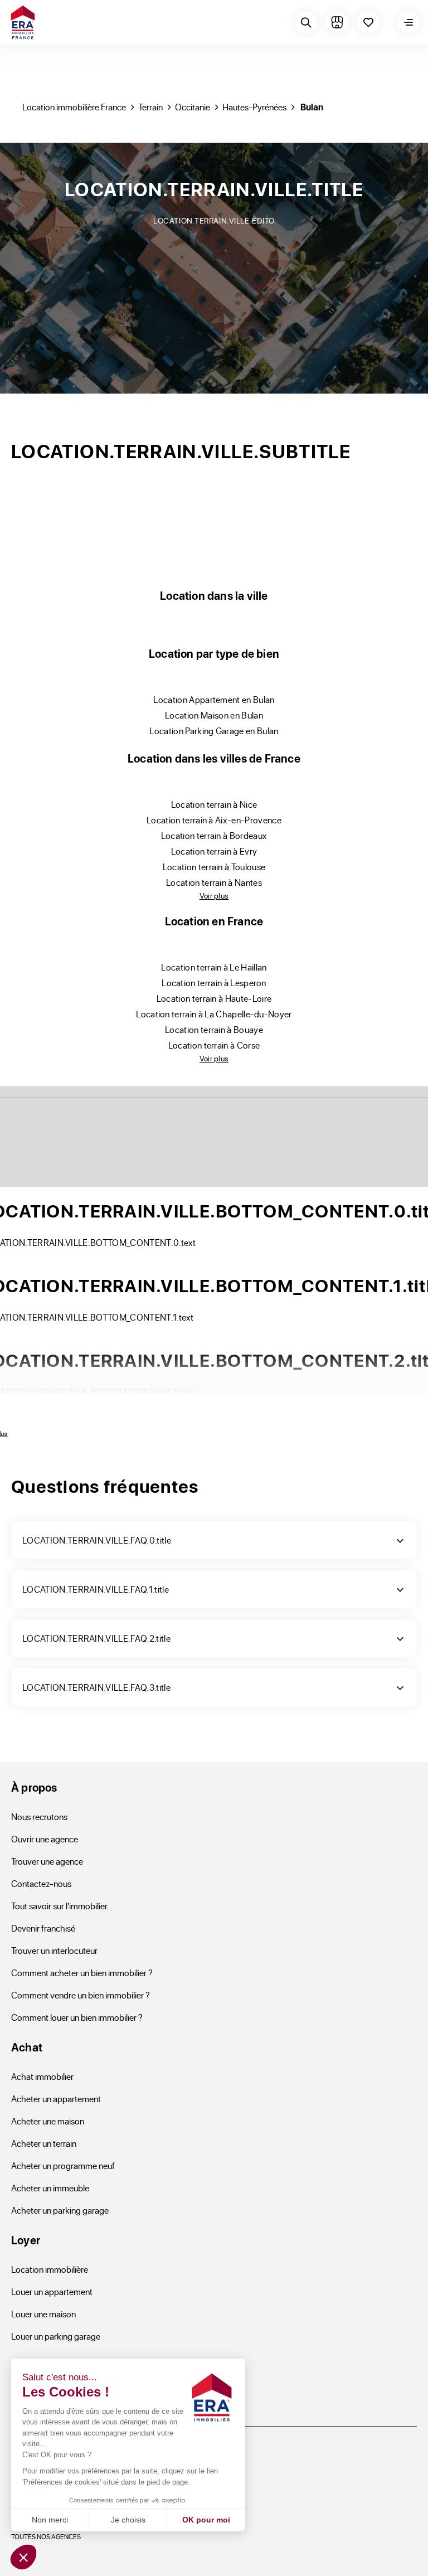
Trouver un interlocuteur (54, 1950)
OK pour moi (206, 2520)
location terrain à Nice (214, 804)
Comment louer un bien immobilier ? (77, 2017)
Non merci (50, 2520)
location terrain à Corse (214, 1045)
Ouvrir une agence (45, 1839)
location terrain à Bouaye (214, 1029)
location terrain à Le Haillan (214, 967)
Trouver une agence (47, 1861)
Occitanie (193, 107)
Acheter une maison (48, 2121)
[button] (23, 2557)
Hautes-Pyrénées (254, 107)
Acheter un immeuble (50, 2188)
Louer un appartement (52, 2291)
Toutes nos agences (46, 2536)
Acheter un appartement (56, 2099)
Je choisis (128, 2520)
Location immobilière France (74, 107)
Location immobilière (50, 2269)
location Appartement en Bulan (214, 699)
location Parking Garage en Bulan (214, 731)
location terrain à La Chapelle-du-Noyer (214, 1014)
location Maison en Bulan (214, 715)
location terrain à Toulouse (214, 867)
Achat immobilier (42, 2076)
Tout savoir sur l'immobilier (59, 1906)
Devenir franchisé (43, 1928)
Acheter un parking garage (60, 2210)
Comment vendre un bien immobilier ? (81, 1995)
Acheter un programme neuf (63, 2165)
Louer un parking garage (56, 2336)
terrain (150, 107)
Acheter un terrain (44, 2143)
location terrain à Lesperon (214, 983)
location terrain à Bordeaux (214, 835)
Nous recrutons (39, 1816)
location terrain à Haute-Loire (214, 998)
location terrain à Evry (214, 851)
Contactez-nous (41, 1883)
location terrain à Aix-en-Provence (214, 820)
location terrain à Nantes (214, 882)
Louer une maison (43, 2314)
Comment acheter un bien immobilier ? (82, 1973)
